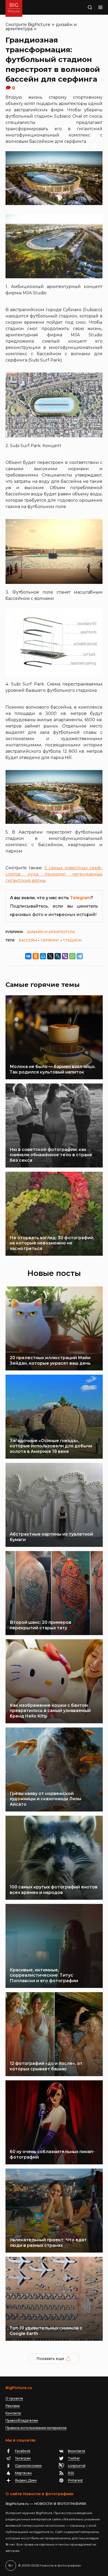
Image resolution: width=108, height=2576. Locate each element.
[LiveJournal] (58, 956)
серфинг (50, 940)
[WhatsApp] (72, 956)
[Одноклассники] (36, 956)
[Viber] (65, 956)
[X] (50, 956)
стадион (72, 940)
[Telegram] (80, 956)
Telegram (80, 898)
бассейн (28, 940)
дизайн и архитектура (51, 932)
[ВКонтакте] (28, 956)
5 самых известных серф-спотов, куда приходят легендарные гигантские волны (54, 874)
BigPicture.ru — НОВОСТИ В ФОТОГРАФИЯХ (46, 2504)
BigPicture (39, 25)
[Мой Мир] (43, 956)
